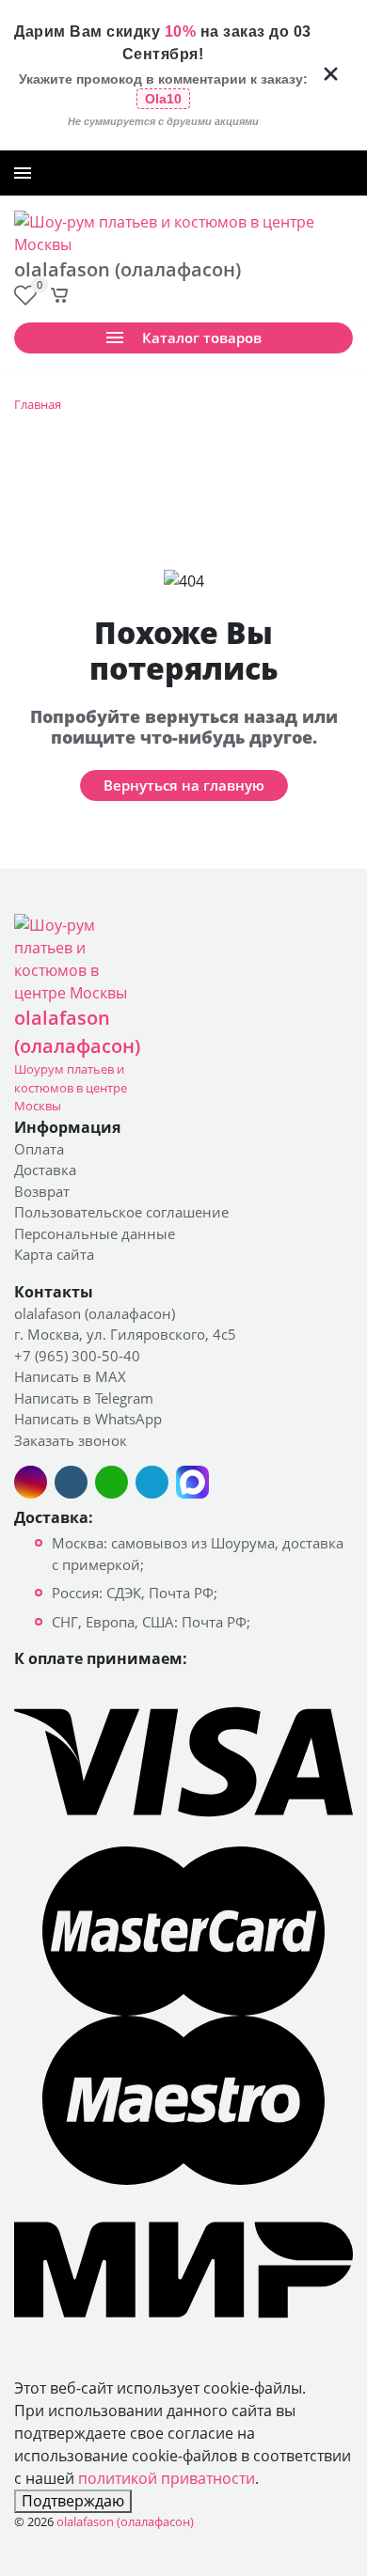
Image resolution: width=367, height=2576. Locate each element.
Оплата (39, 1149)
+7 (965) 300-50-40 (192, 173)
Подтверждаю (73, 2501)
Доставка (45, 1170)
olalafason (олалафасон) (95, 1313)
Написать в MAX (70, 1376)
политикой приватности (167, 2478)
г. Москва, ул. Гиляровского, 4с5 (125, 1334)
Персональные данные (95, 1233)
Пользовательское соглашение (121, 1212)
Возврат (42, 1191)
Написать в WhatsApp (88, 1419)
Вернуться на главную (184, 785)
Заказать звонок (301, 173)
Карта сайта (54, 1254)
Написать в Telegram (84, 1398)
